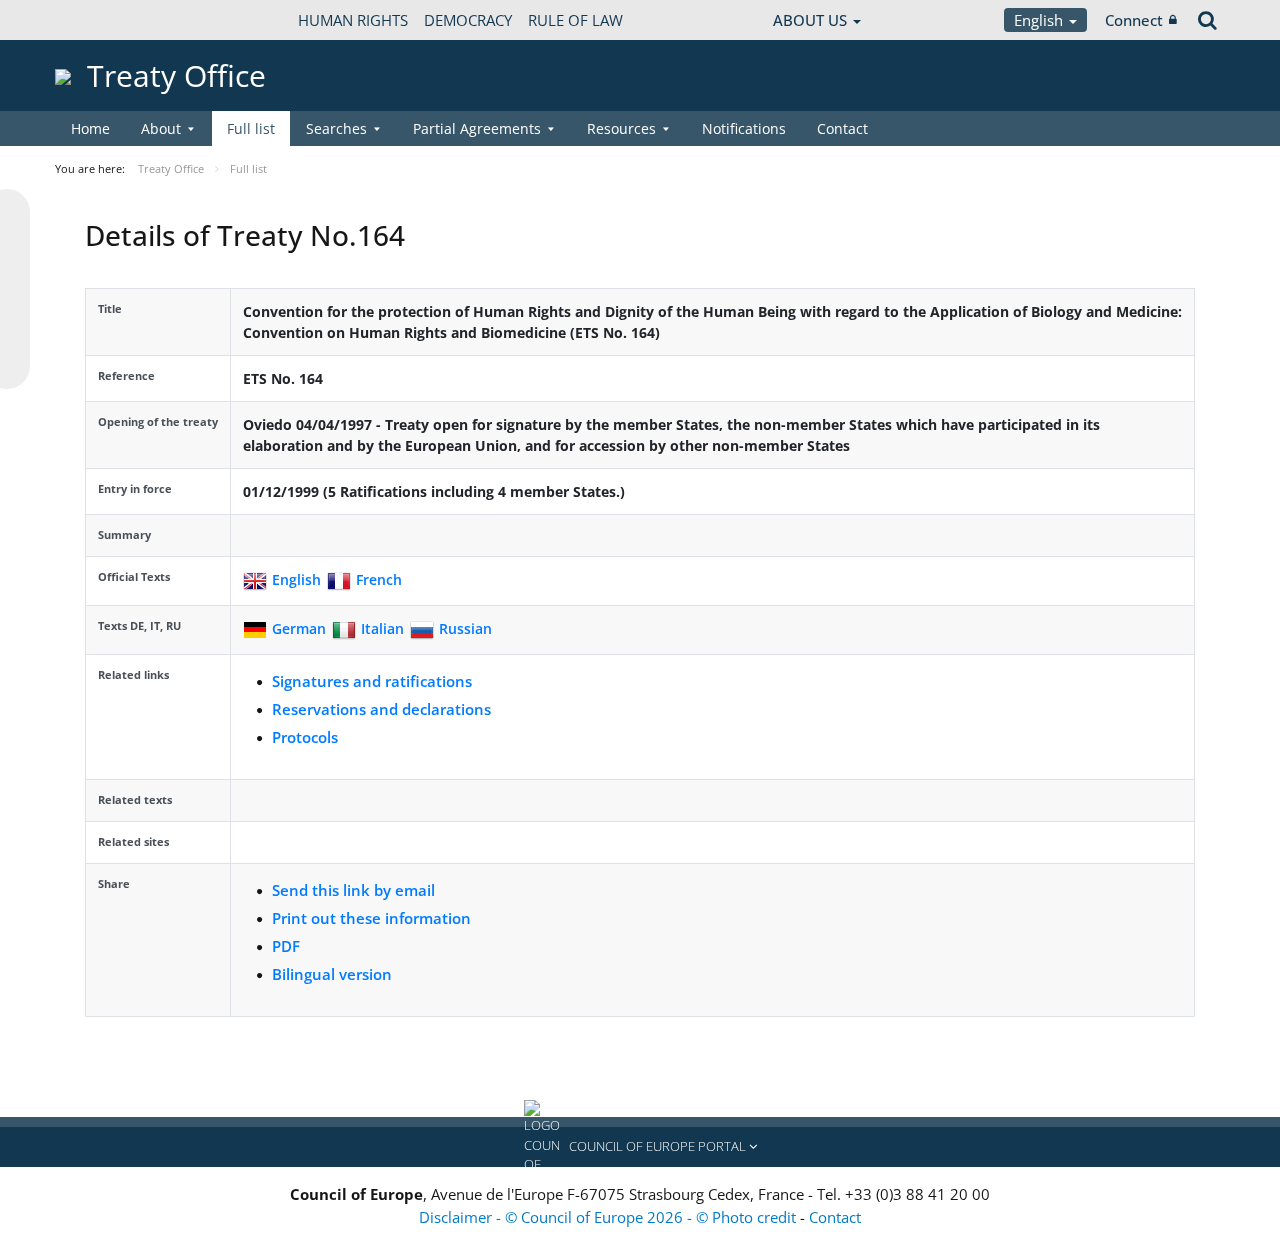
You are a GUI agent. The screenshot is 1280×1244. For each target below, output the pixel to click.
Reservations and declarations (381, 709)
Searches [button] (336, 128)
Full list (251, 128)
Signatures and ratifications (372, 681)
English (1040, 20)
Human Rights (353, 20)
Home (90, 128)
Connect (1134, 20)
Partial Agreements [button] (477, 128)
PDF (286, 946)
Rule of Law (575, 20)
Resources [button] (621, 128)
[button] (640, 1147)
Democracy (468, 20)
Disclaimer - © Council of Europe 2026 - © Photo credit (609, 1217)
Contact (842, 128)
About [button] (161, 128)
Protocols (305, 737)
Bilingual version (332, 974)
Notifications (744, 128)
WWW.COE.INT (105, 20)
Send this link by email (353, 890)
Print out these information (371, 918)
